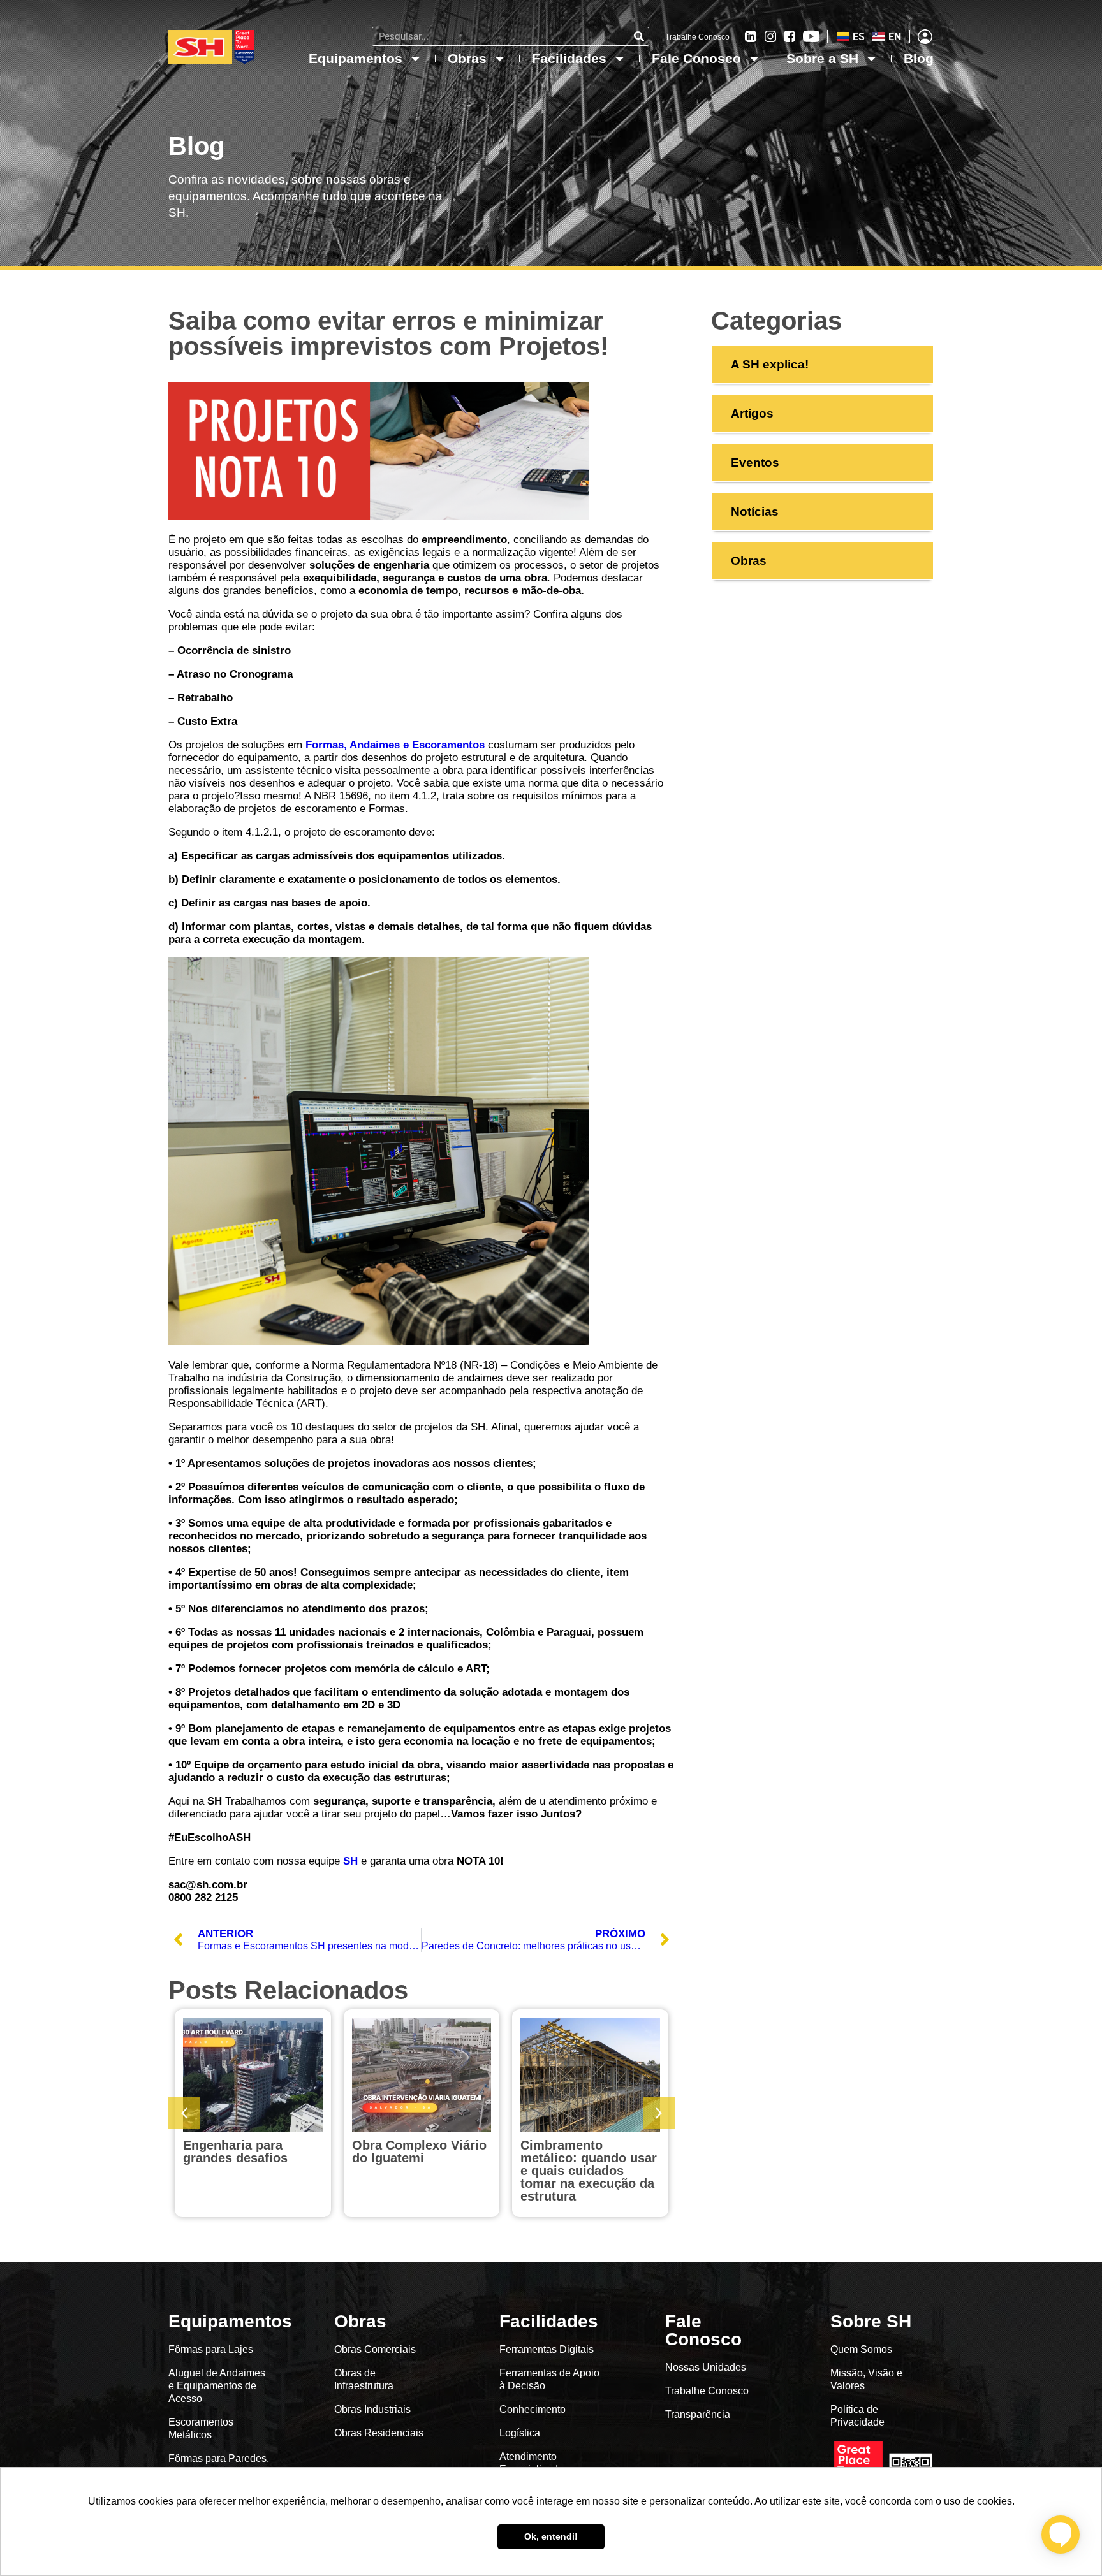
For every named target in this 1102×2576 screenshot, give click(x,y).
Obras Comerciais (375, 2349)
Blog (919, 58)
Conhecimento (533, 2409)
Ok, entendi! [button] (551, 2536)
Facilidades (569, 58)
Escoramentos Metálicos (201, 2428)
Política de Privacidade (857, 2416)
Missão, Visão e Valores (866, 2379)
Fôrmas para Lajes (211, 2349)
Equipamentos (356, 58)
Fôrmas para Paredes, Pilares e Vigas (219, 2465)
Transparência (699, 2414)
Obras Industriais (372, 2409)
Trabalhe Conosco (697, 37)
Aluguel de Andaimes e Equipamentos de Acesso (217, 2386)
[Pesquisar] (639, 36)
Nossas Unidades (706, 2367)
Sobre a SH (822, 58)
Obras (467, 58)
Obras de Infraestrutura (364, 2379)
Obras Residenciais (379, 2433)
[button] (659, 2113)
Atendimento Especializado (532, 2463)
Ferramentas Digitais (547, 2349)
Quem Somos (861, 2349)
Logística (520, 2433)
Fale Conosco (696, 58)
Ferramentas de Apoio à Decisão (549, 2379)
